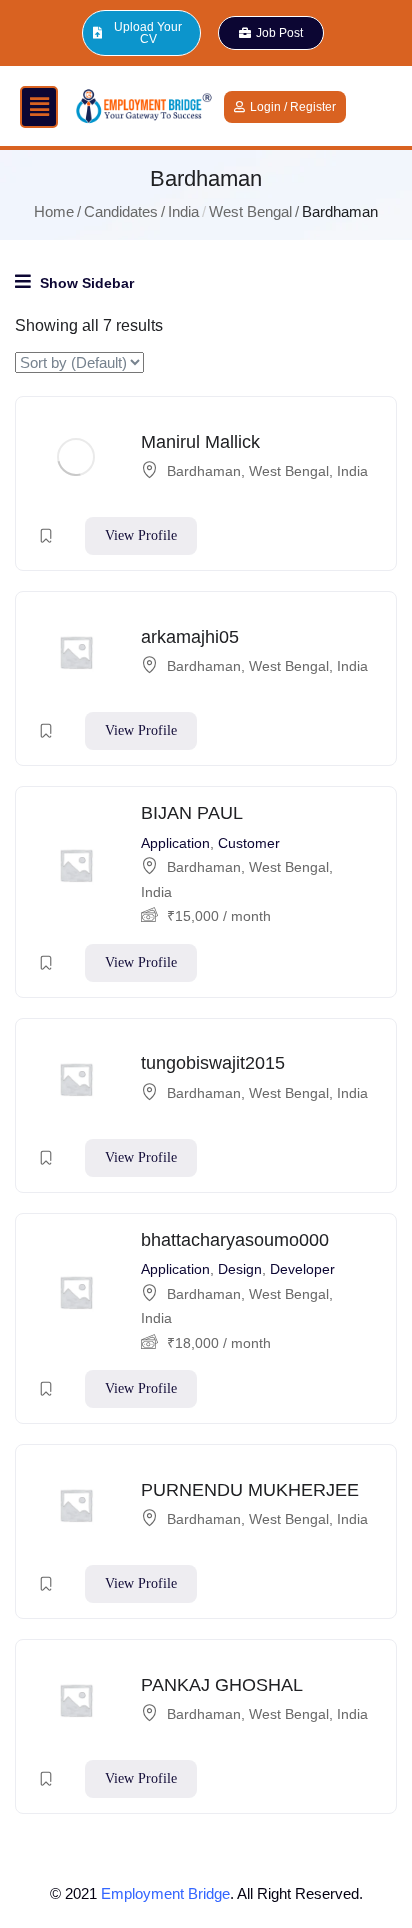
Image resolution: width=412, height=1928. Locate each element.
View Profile (141, 535)
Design (240, 1269)
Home (54, 211)
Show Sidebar (85, 283)
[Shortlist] (46, 536)
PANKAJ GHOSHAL (222, 1685)
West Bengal (250, 211)
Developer (302, 1269)
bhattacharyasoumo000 (235, 1240)
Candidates (121, 211)
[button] (39, 107)
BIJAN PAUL (192, 813)
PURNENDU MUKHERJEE (250, 1490)
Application (175, 843)
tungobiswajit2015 (213, 1063)
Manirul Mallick (200, 442)
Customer (249, 843)
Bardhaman (204, 471)
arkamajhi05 (190, 637)
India (183, 211)
